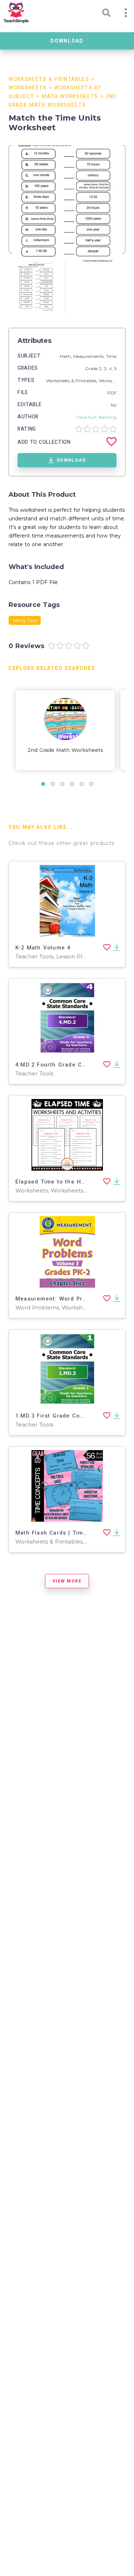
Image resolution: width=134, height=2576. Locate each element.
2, (101, 368)
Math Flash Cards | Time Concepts (66, 1533)
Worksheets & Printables (49, 79)
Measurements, (90, 356)
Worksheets (28, 88)
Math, (66, 356)
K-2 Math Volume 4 (43, 948)
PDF (112, 393)
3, (106, 368)
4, (112, 368)
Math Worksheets (70, 96)
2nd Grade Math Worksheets (65, 750)
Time (111, 356)
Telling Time (25, 620)
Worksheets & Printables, (73, 381)
